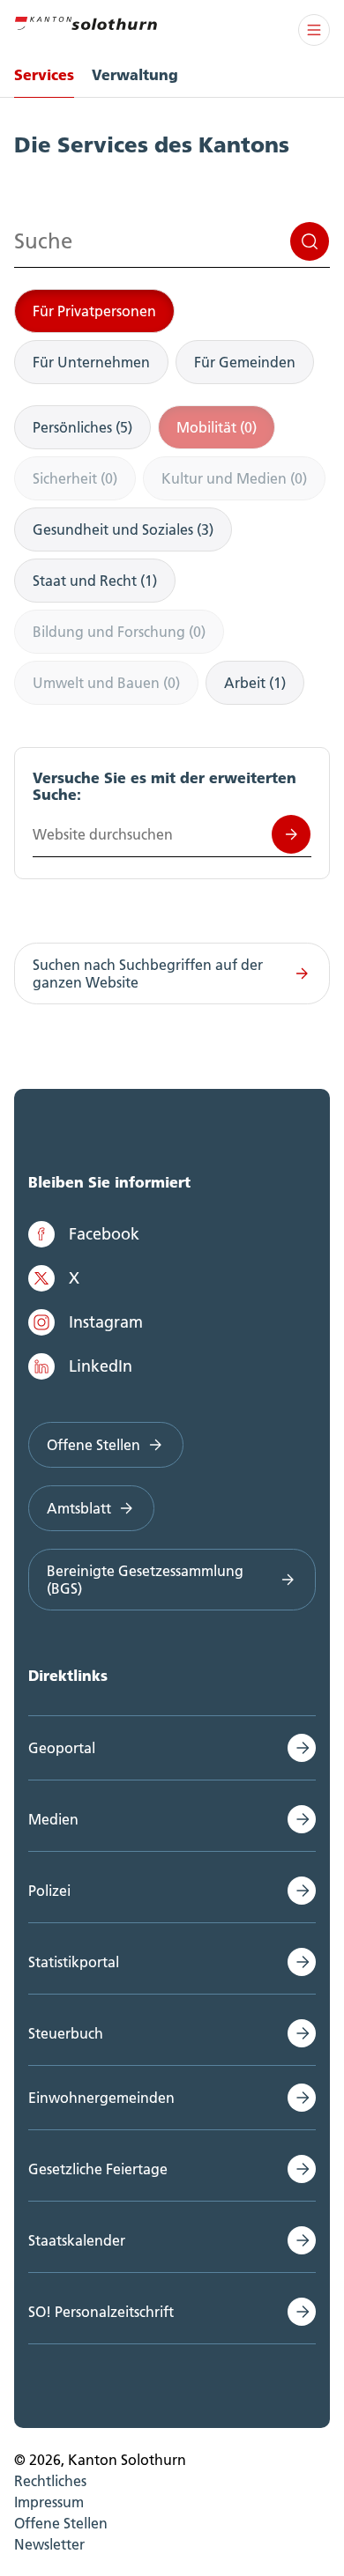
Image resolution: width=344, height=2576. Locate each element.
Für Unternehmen (91, 362)
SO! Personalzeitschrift (101, 2312)
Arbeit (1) (255, 683)
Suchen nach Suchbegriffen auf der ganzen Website (148, 973)
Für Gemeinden (245, 362)
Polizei (49, 1891)
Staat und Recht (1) (95, 581)
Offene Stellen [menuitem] (61, 2523)
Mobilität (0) (217, 427)
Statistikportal (74, 1962)
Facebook (104, 1234)
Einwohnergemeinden (101, 2098)
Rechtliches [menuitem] (50, 2481)
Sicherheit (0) (75, 478)
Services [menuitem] (44, 74)
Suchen (310, 241)
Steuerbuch (66, 2033)
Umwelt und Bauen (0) (106, 683)
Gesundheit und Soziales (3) (123, 529)
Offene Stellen (93, 1445)
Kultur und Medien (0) (234, 478)
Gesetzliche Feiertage (98, 2169)
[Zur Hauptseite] (86, 21)
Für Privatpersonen (94, 311)
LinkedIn (101, 1366)
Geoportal (62, 1748)
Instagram (106, 1322)
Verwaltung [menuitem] (135, 74)
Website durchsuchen (291, 834)
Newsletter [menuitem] (49, 2544)
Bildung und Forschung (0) (119, 632)
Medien (53, 1819)
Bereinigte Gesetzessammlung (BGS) (145, 1580)
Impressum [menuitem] (49, 2502)
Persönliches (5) (82, 427)
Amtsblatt (79, 1508)
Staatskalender (77, 2240)
